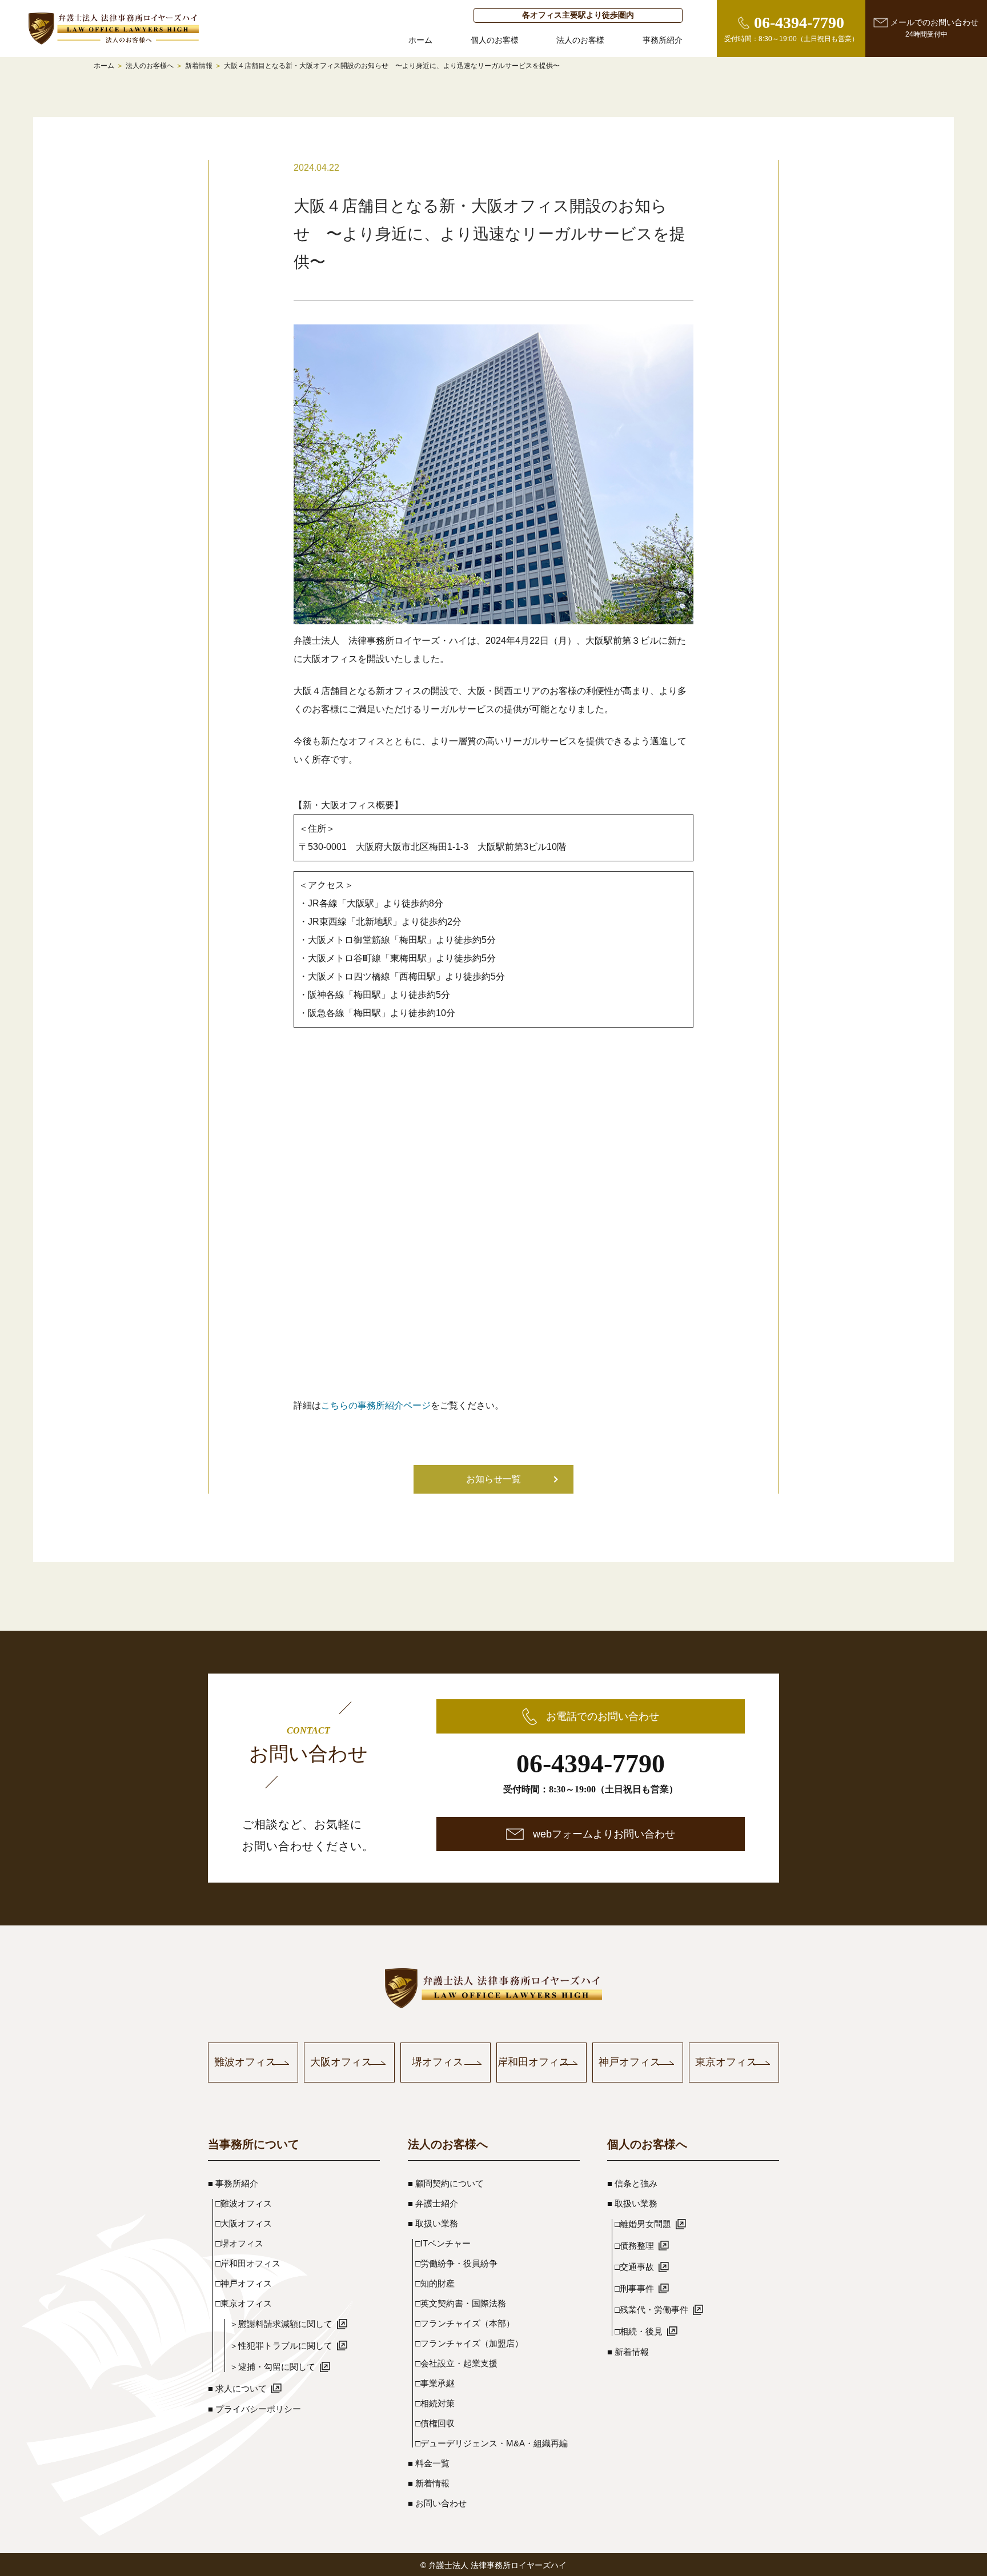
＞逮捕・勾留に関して (272, 2367)
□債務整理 (634, 2246)
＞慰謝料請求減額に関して (281, 2324)
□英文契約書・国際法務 (461, 2303)
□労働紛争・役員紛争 (456, 2263)
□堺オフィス (239, 2243)
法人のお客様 (580, 40)
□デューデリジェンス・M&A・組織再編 (492, 2443)
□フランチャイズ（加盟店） (469, 2343)
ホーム (420, 40)
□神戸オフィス (244, 2283)
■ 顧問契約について (446, 2183)
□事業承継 (435, 2383)
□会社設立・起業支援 (456, 2363)
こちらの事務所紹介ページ (376, 1405)
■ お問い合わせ (437, 2503)
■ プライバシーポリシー (254, 2409)
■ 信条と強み (632, 2183)
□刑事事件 (634, 2288)
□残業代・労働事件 (651, 2310)
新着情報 (199, 66)
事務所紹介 (663, 40)
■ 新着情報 (429, 2483)
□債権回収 (435, 2423)
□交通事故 (634, 2267)
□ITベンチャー (443, 2243)
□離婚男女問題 (643, 2224)
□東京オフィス (244, 2303)
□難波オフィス (244, 2203)
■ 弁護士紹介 (433, 2203)
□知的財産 (435, 2283)
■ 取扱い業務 (433, 2223)
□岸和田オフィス (248, 2263)
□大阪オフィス (244, 2223)
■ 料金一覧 (429, 2463)
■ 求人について (237, 2388)
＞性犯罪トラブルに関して (281, 2346)
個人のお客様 (495, 40)
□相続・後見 (639, 2331)
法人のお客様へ (150, 66)
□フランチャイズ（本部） (465, 2323)
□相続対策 (435, 2403)
